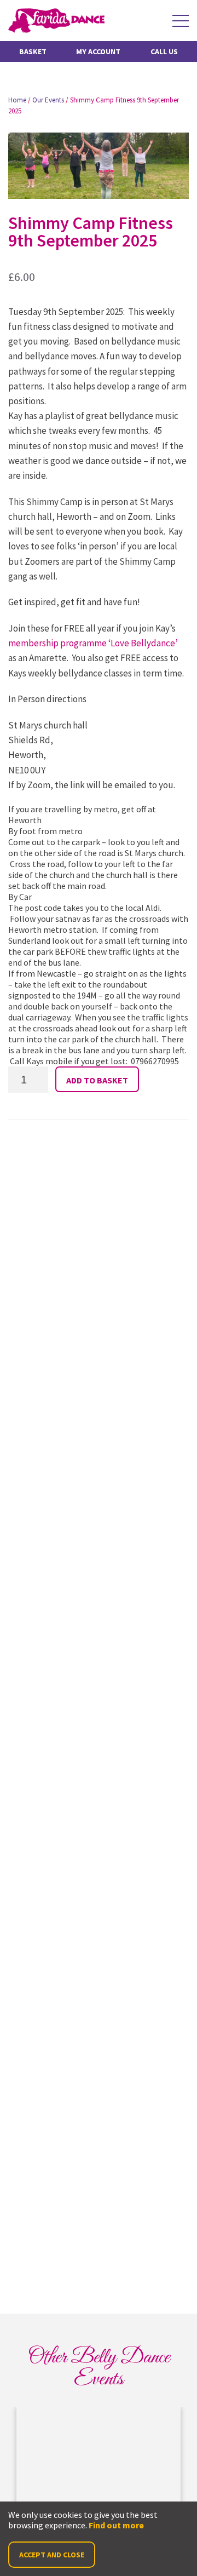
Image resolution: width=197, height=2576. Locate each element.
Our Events (48, 100)
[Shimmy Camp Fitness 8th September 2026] (99, 2460)
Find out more (116, 2525)
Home (17, 100)
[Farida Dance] (56, 21)
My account (98, 51)
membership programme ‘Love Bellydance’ (93, 643)
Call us (164, 51)
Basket (33, 51)
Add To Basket (97, 1080)
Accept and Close (52, 2555)
